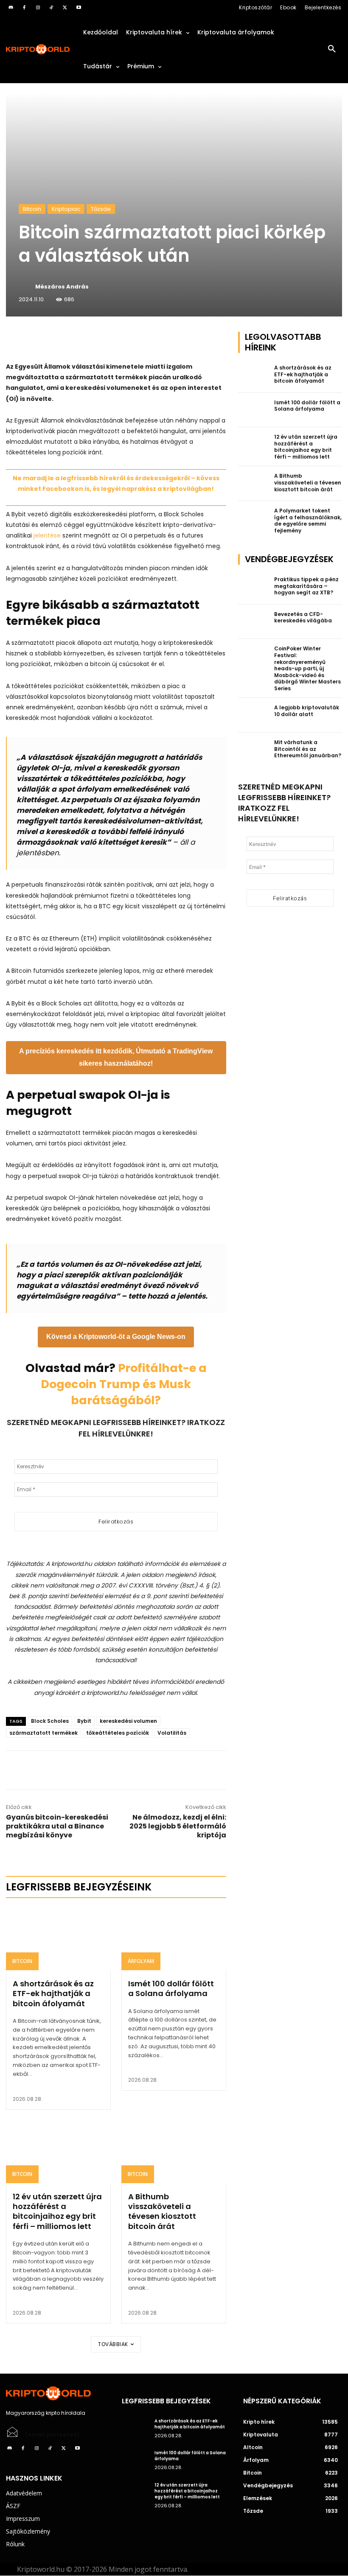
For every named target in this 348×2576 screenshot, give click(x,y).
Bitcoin (32, 209)
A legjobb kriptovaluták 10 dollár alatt (307, 711)
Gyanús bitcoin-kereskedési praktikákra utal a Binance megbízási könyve (57, 1826)
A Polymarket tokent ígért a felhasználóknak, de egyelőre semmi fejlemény (308, 521)
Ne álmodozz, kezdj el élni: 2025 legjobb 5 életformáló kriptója (178, 1826)
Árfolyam (141, 1961)
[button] (332, 49)
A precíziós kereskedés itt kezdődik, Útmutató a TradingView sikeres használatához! (116, 1057)
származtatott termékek (43, 1733)
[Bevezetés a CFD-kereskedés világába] (254, 622)
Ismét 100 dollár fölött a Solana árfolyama (171, 1988)
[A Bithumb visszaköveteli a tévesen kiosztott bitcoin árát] (174, 2152)
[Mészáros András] (26, 287)
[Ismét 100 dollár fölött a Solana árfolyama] (174, 1939)
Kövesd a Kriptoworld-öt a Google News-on (116, 1337)
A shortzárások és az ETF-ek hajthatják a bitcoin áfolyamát (53, 1994)
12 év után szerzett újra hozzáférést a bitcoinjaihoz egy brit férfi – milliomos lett (57, 2211)
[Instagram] (38, 8)
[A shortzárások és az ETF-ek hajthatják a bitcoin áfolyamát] (58, 1939)
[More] (103, 340)
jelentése (46, 535)
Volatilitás (172, 1733)
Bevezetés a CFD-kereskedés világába (303, 617)
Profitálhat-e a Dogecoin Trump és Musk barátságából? (124, 1384)
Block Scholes (50, 1721)
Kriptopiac (66, 209)
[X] (65, 8)
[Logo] (38, 49)
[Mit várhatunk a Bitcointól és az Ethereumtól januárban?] (254, 750)
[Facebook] (24, 8)
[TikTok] (51, 8)
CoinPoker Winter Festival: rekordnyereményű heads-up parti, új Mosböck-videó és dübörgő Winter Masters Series (307, 668)
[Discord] (11, 8)
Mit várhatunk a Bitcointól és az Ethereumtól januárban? (308, 749)
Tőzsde (101, 209)
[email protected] (53, 2435)
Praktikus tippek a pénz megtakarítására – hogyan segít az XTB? (306, 586)
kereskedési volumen (128, 1721)
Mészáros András (62, 287)
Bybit (84, 1721)
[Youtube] (79, 8)
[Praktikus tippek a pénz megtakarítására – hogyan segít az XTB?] (254, 587)
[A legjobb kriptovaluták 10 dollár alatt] (254, 715)
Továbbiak (113, 2344)
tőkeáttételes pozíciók (118, 1733)
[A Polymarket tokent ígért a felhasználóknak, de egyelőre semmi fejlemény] (254, 518)
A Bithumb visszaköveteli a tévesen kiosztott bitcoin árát (162, 2211)
